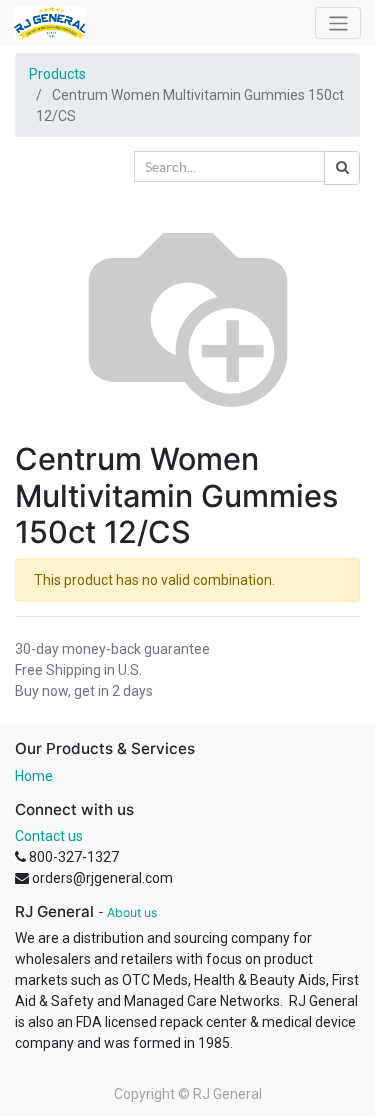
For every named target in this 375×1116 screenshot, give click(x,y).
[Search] (342, 168)
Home (34, 776)
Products (57, 74)
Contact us (49, 836)
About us (132, 912)
